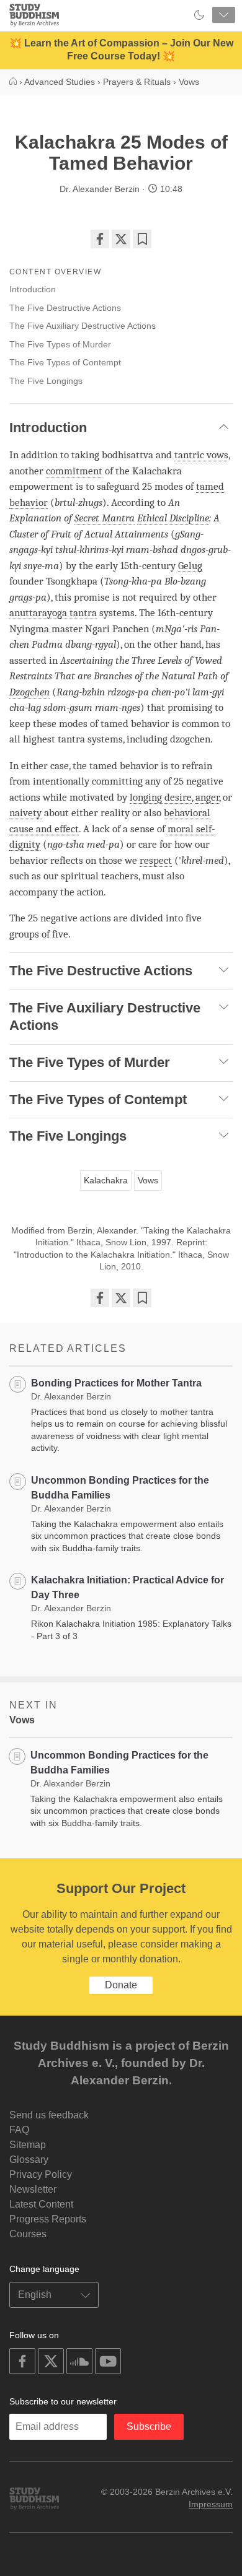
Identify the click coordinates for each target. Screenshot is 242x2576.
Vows (148, 1180)
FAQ (19, 2130)
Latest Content (41, 2204)
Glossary (29, 2160)
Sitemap (28, 2145)
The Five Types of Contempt (65, 362)
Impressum (211, 2504)
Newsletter (33, 2189)
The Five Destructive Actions (65, 308)
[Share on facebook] (100, 239)
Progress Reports (48, 2219)
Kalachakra (106, 1180)
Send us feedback (49, 2115)
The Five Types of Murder (60, 344)
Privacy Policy (41, 2174)
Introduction (33, 289)
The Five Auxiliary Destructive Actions (83, 326)
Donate (121, 1985)
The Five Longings (46, 381)
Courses (28, 2234)
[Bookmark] (142, 239)
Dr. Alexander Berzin (100, 189)
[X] (121, 239)
